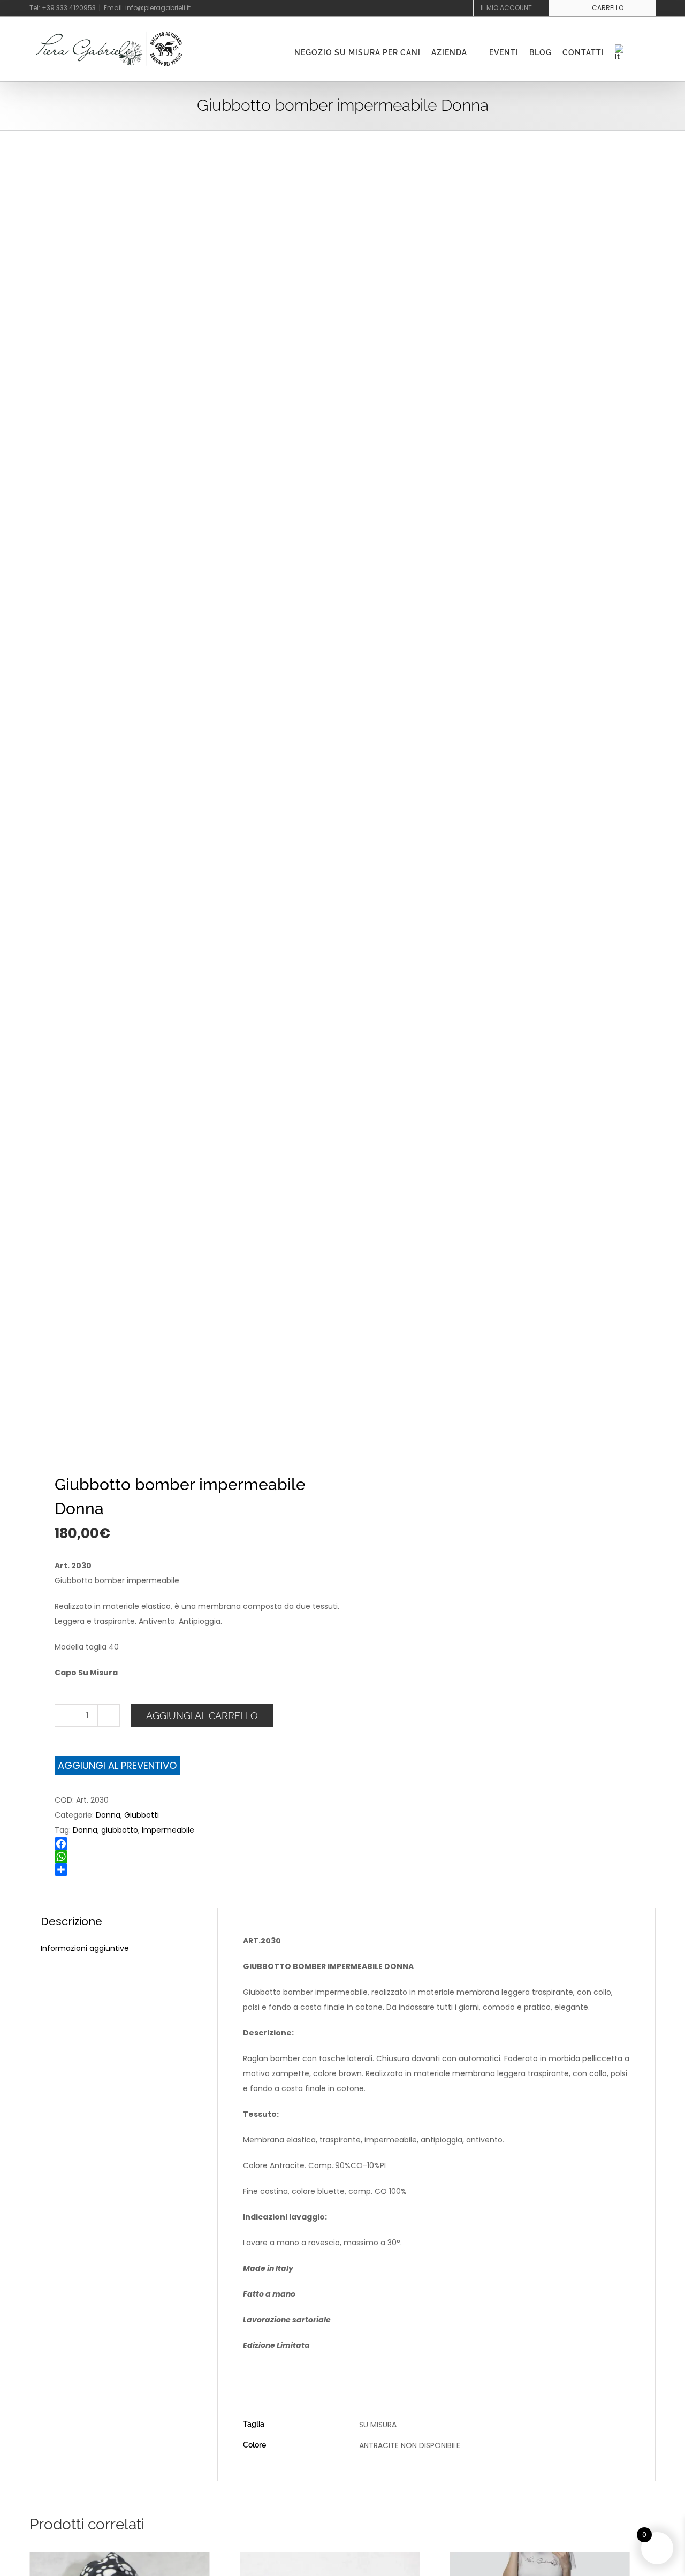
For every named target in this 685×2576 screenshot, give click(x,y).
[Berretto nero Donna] (120, 2560)
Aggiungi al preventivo (117, 1765)
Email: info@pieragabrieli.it (147, 8)
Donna (108, 1815)
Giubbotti (142, 1815)
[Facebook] (205, 1844)
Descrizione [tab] (71, 1921)
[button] (642, 52)
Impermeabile (168, 1830)
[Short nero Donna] (540, 2560)
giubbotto (120, 1830)
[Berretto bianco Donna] (330, 2560)
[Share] (205, 1870)
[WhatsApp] (205, 1857)
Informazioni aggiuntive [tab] (85, 1948)
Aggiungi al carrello (202, 1716)
